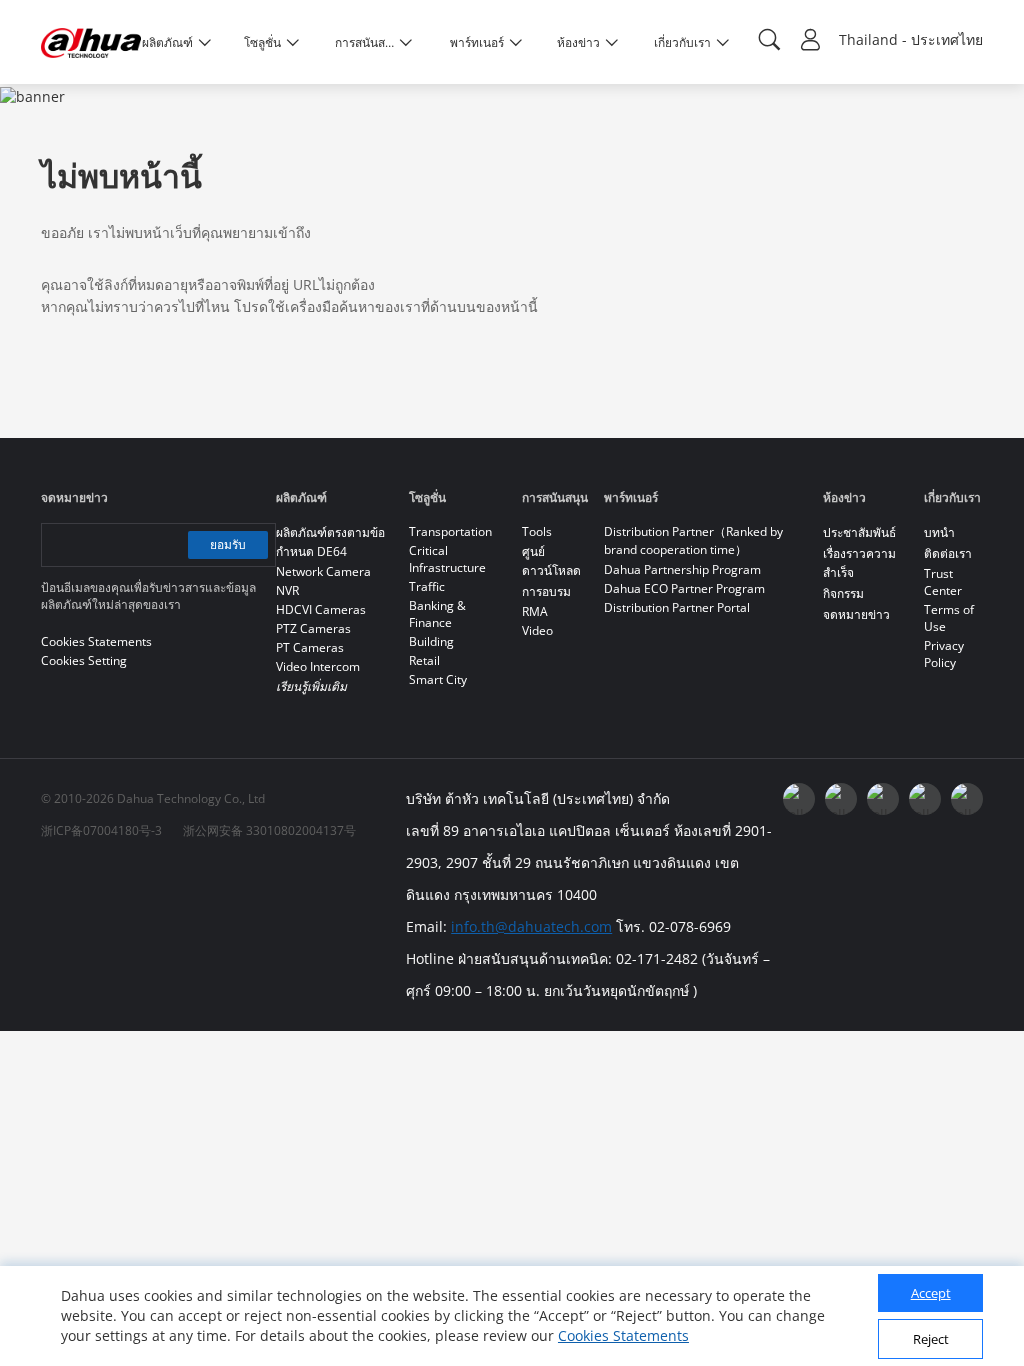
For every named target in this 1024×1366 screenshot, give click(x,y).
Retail (424, 660)
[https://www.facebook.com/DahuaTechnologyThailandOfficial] (799, 799)
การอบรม (546, 591)
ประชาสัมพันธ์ (859, 532)
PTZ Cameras (313, 628)
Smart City (438, 679)
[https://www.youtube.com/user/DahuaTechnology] (841, 799)
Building (431, 641)
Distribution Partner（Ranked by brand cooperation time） (693, 540)
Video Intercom (318, 666)
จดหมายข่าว (856, 614)
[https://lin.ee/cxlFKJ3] (925, 799)
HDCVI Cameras (321, 609)
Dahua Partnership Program (682, 569)
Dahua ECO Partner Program (684, 588)
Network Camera (323, 571)
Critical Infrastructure (447, 559)
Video (537, 630)
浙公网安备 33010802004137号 (269, 830)
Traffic (427, 586)
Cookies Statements (623, 1335)
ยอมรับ (228, 544)
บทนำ (939, 532)
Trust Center (943, 582)
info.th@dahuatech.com (531, 926)
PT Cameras (310, 647)
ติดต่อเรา (948, 553)
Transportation (450, 531)
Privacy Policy (944, 654)
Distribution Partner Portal (677, 607)
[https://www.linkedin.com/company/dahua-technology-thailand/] (883, 799)
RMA (535, 611)
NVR (287, 590)
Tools (537, 531)
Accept (931, 1293)
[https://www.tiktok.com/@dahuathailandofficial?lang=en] (967, 799)
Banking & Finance (437, 614)
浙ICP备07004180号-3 (101, 830)
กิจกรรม (843, 593)
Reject (931, 1339)
